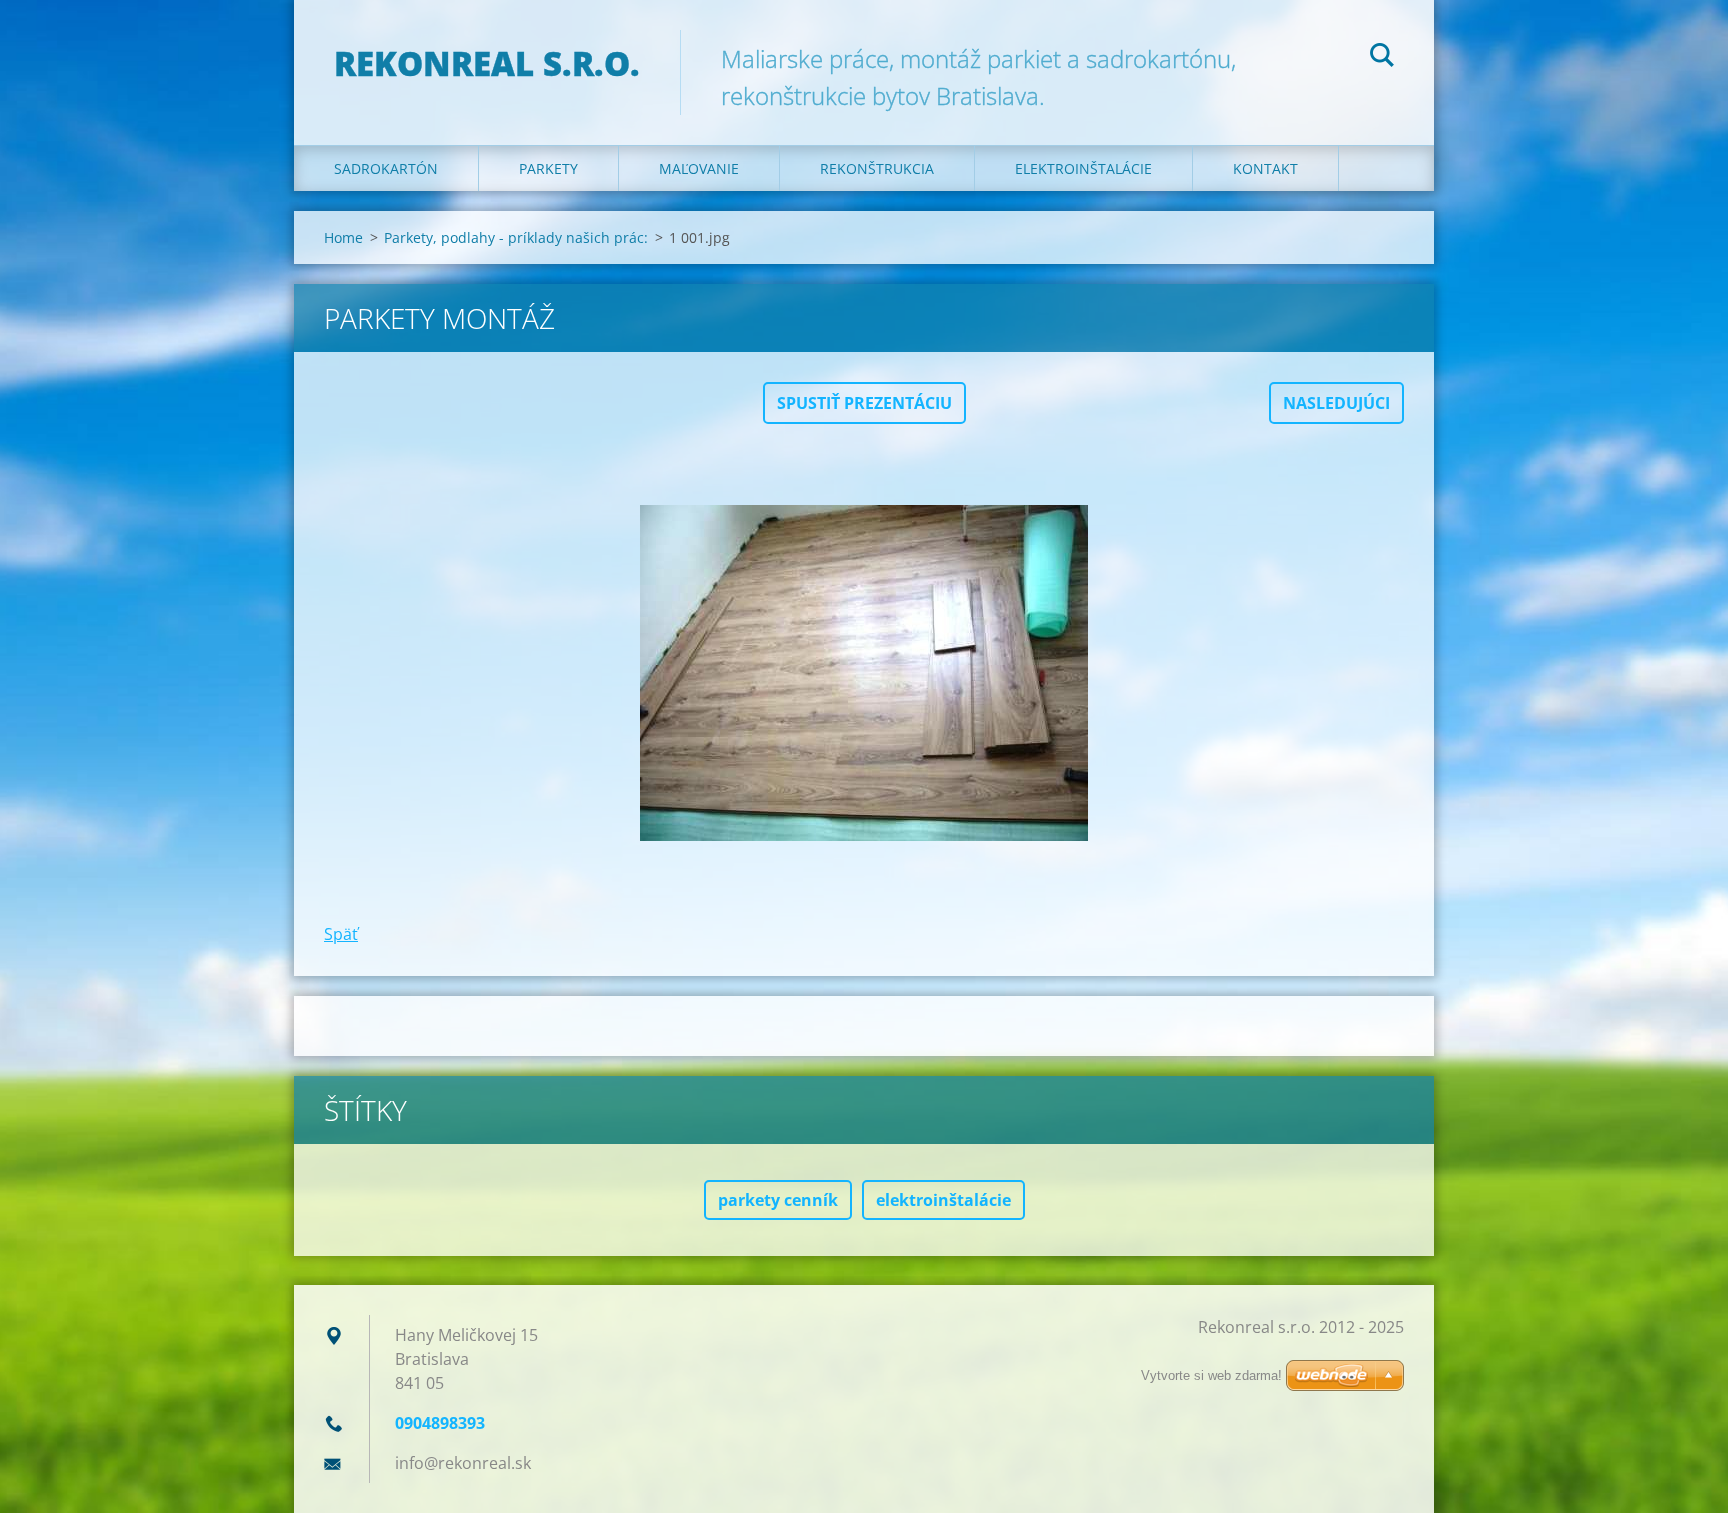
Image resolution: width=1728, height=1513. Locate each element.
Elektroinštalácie (1083, 168)
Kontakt (1265, 168)
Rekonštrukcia (877, 168)
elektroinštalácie (943, 1200)
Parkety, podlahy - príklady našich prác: (516, 237)
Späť (341, 934)
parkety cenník (778, 1200)
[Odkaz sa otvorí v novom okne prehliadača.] (864, 673)
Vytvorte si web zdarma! (1211, 1375)
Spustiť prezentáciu (864, 403)
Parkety (548, 168)
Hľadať (1382, 58)
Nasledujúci (1336, 403)
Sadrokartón (386, 168)
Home (343, 237)
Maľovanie (699, 168)
